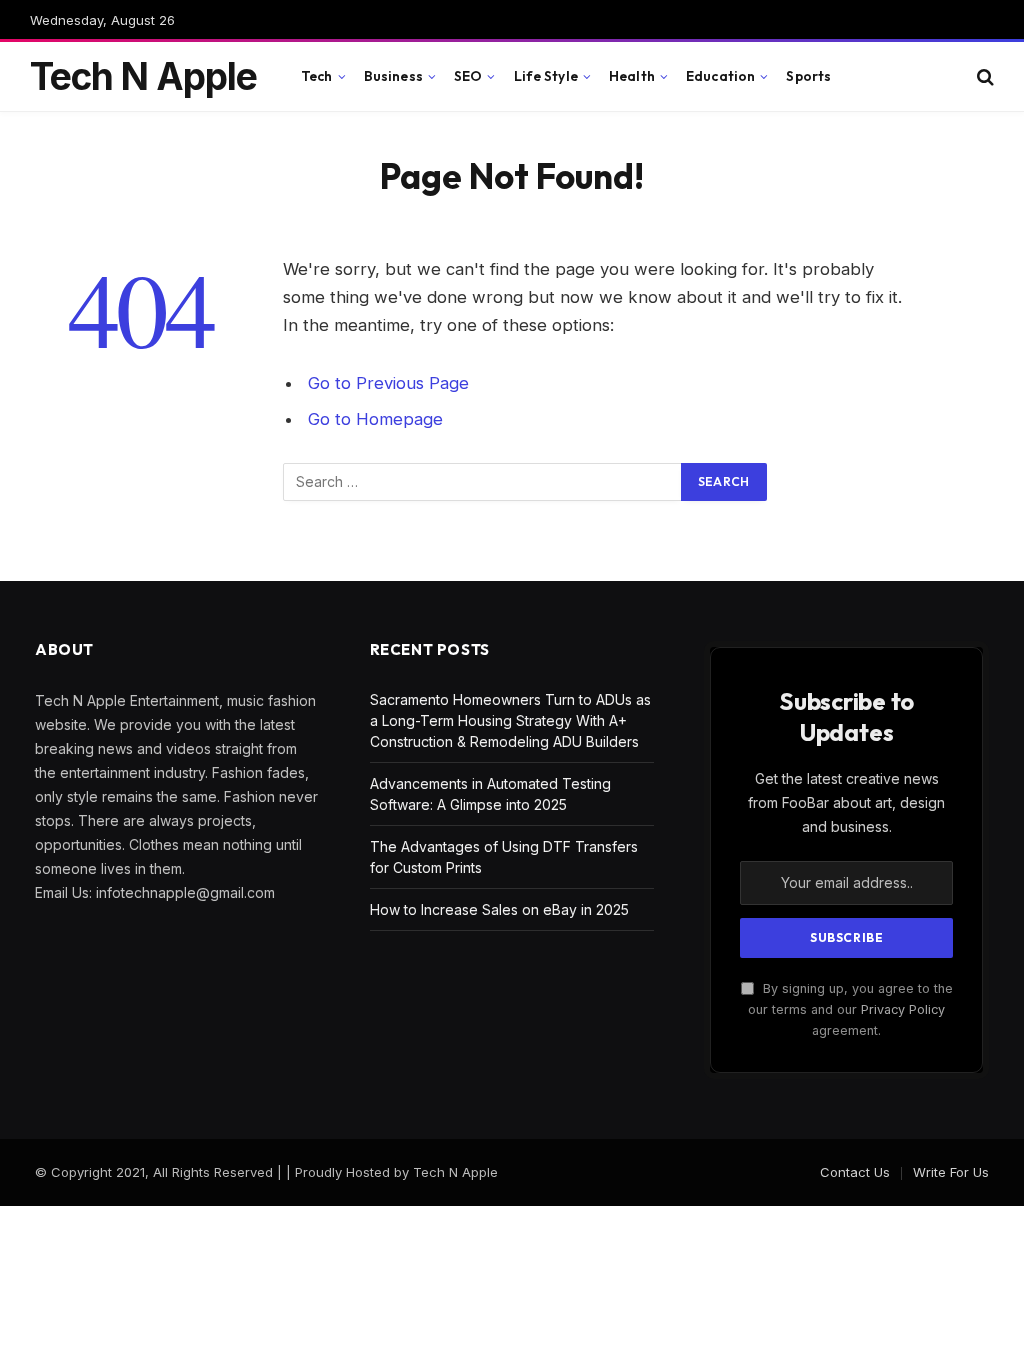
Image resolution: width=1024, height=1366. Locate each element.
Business (393, 76)
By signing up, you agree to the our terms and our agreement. (850, 1010)
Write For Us (951, 1172)
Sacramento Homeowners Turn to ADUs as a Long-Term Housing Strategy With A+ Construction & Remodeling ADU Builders (510, 720)
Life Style (546, 76)
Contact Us (855, 1172)
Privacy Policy (903, 1009)
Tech (317, 76)
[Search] (983, 76)
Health (632, 76)
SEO (468, 76)
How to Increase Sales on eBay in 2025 (499, 909)
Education (720, 76)
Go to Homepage (375, 419)
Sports (808, 76)
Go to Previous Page (388, 383)
